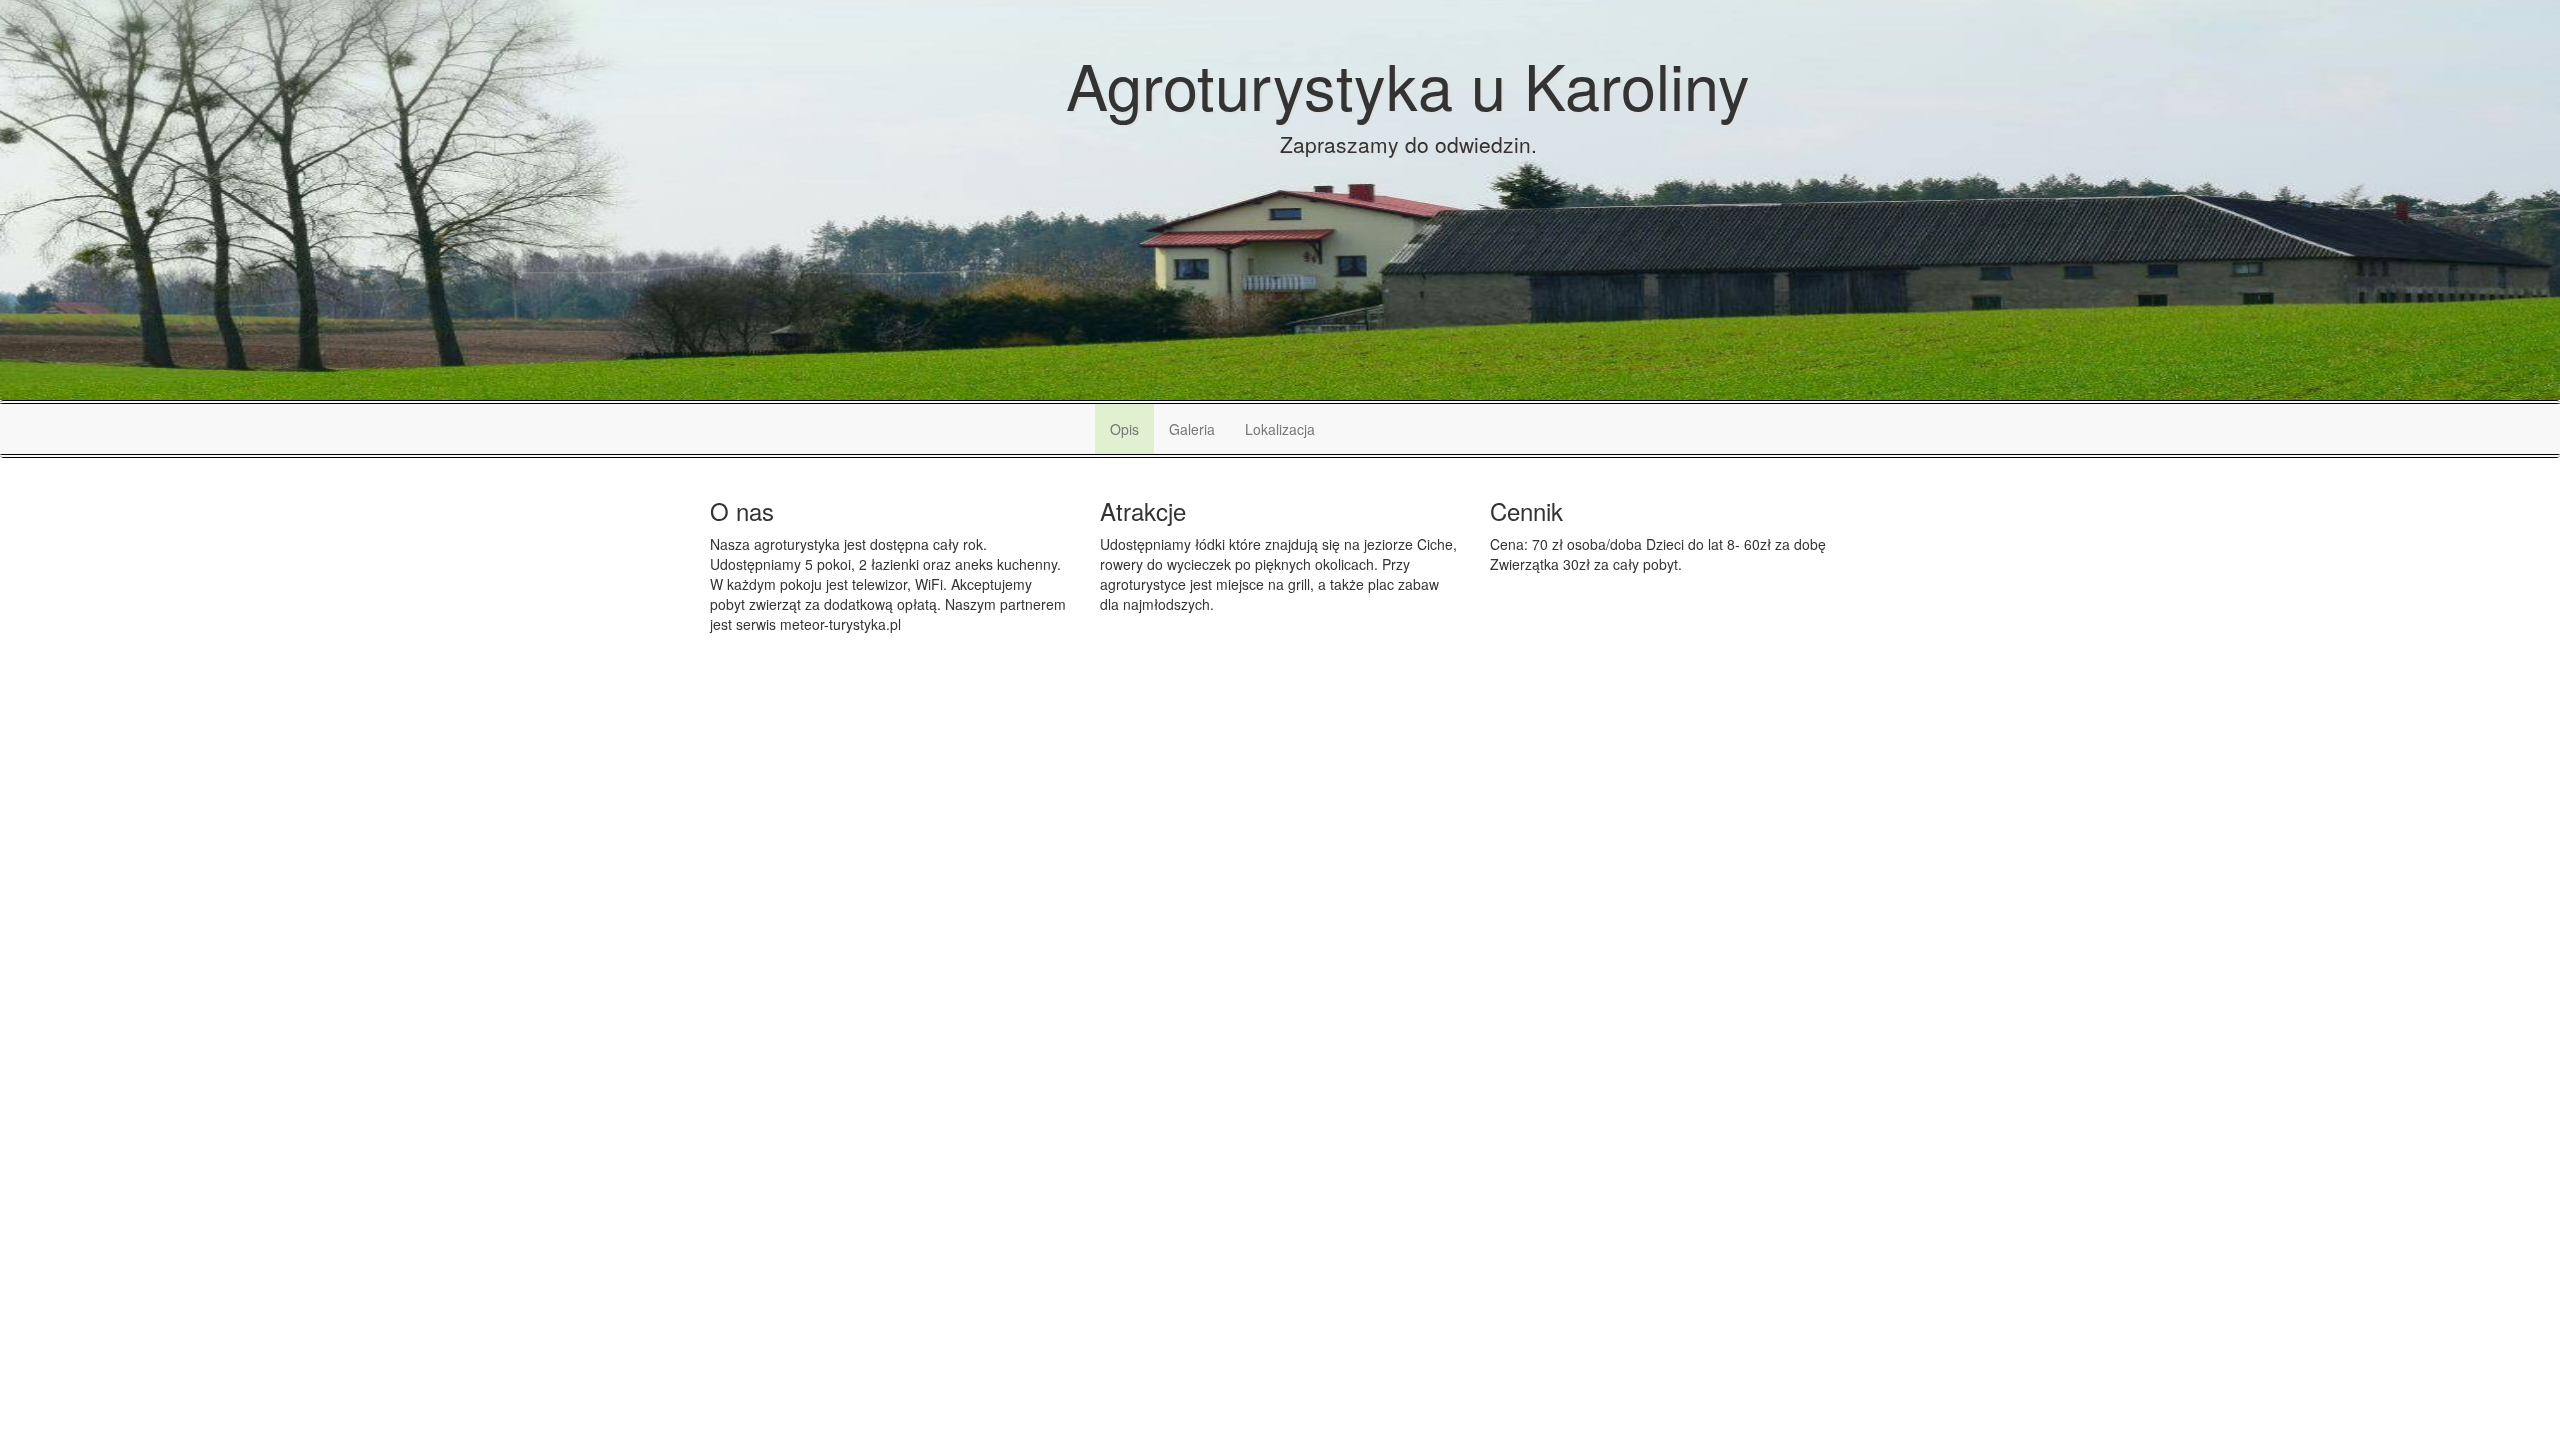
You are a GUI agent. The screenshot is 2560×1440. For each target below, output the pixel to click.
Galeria (1192, 429)
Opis (1124, 429)
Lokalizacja (1280, 429)
